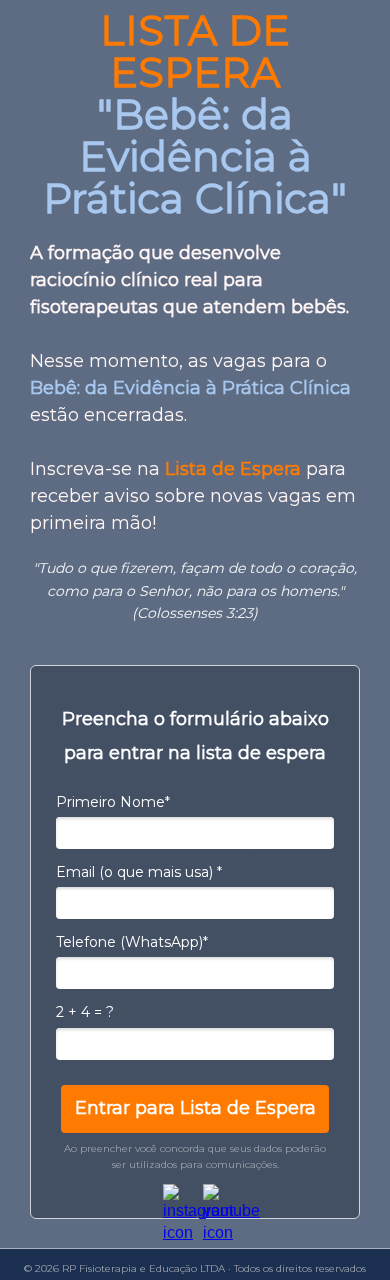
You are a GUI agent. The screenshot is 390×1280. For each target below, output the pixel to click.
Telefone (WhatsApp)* (132, 942)
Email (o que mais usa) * (139, 872)
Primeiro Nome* (113, 802)
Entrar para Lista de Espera (195, 1108)
